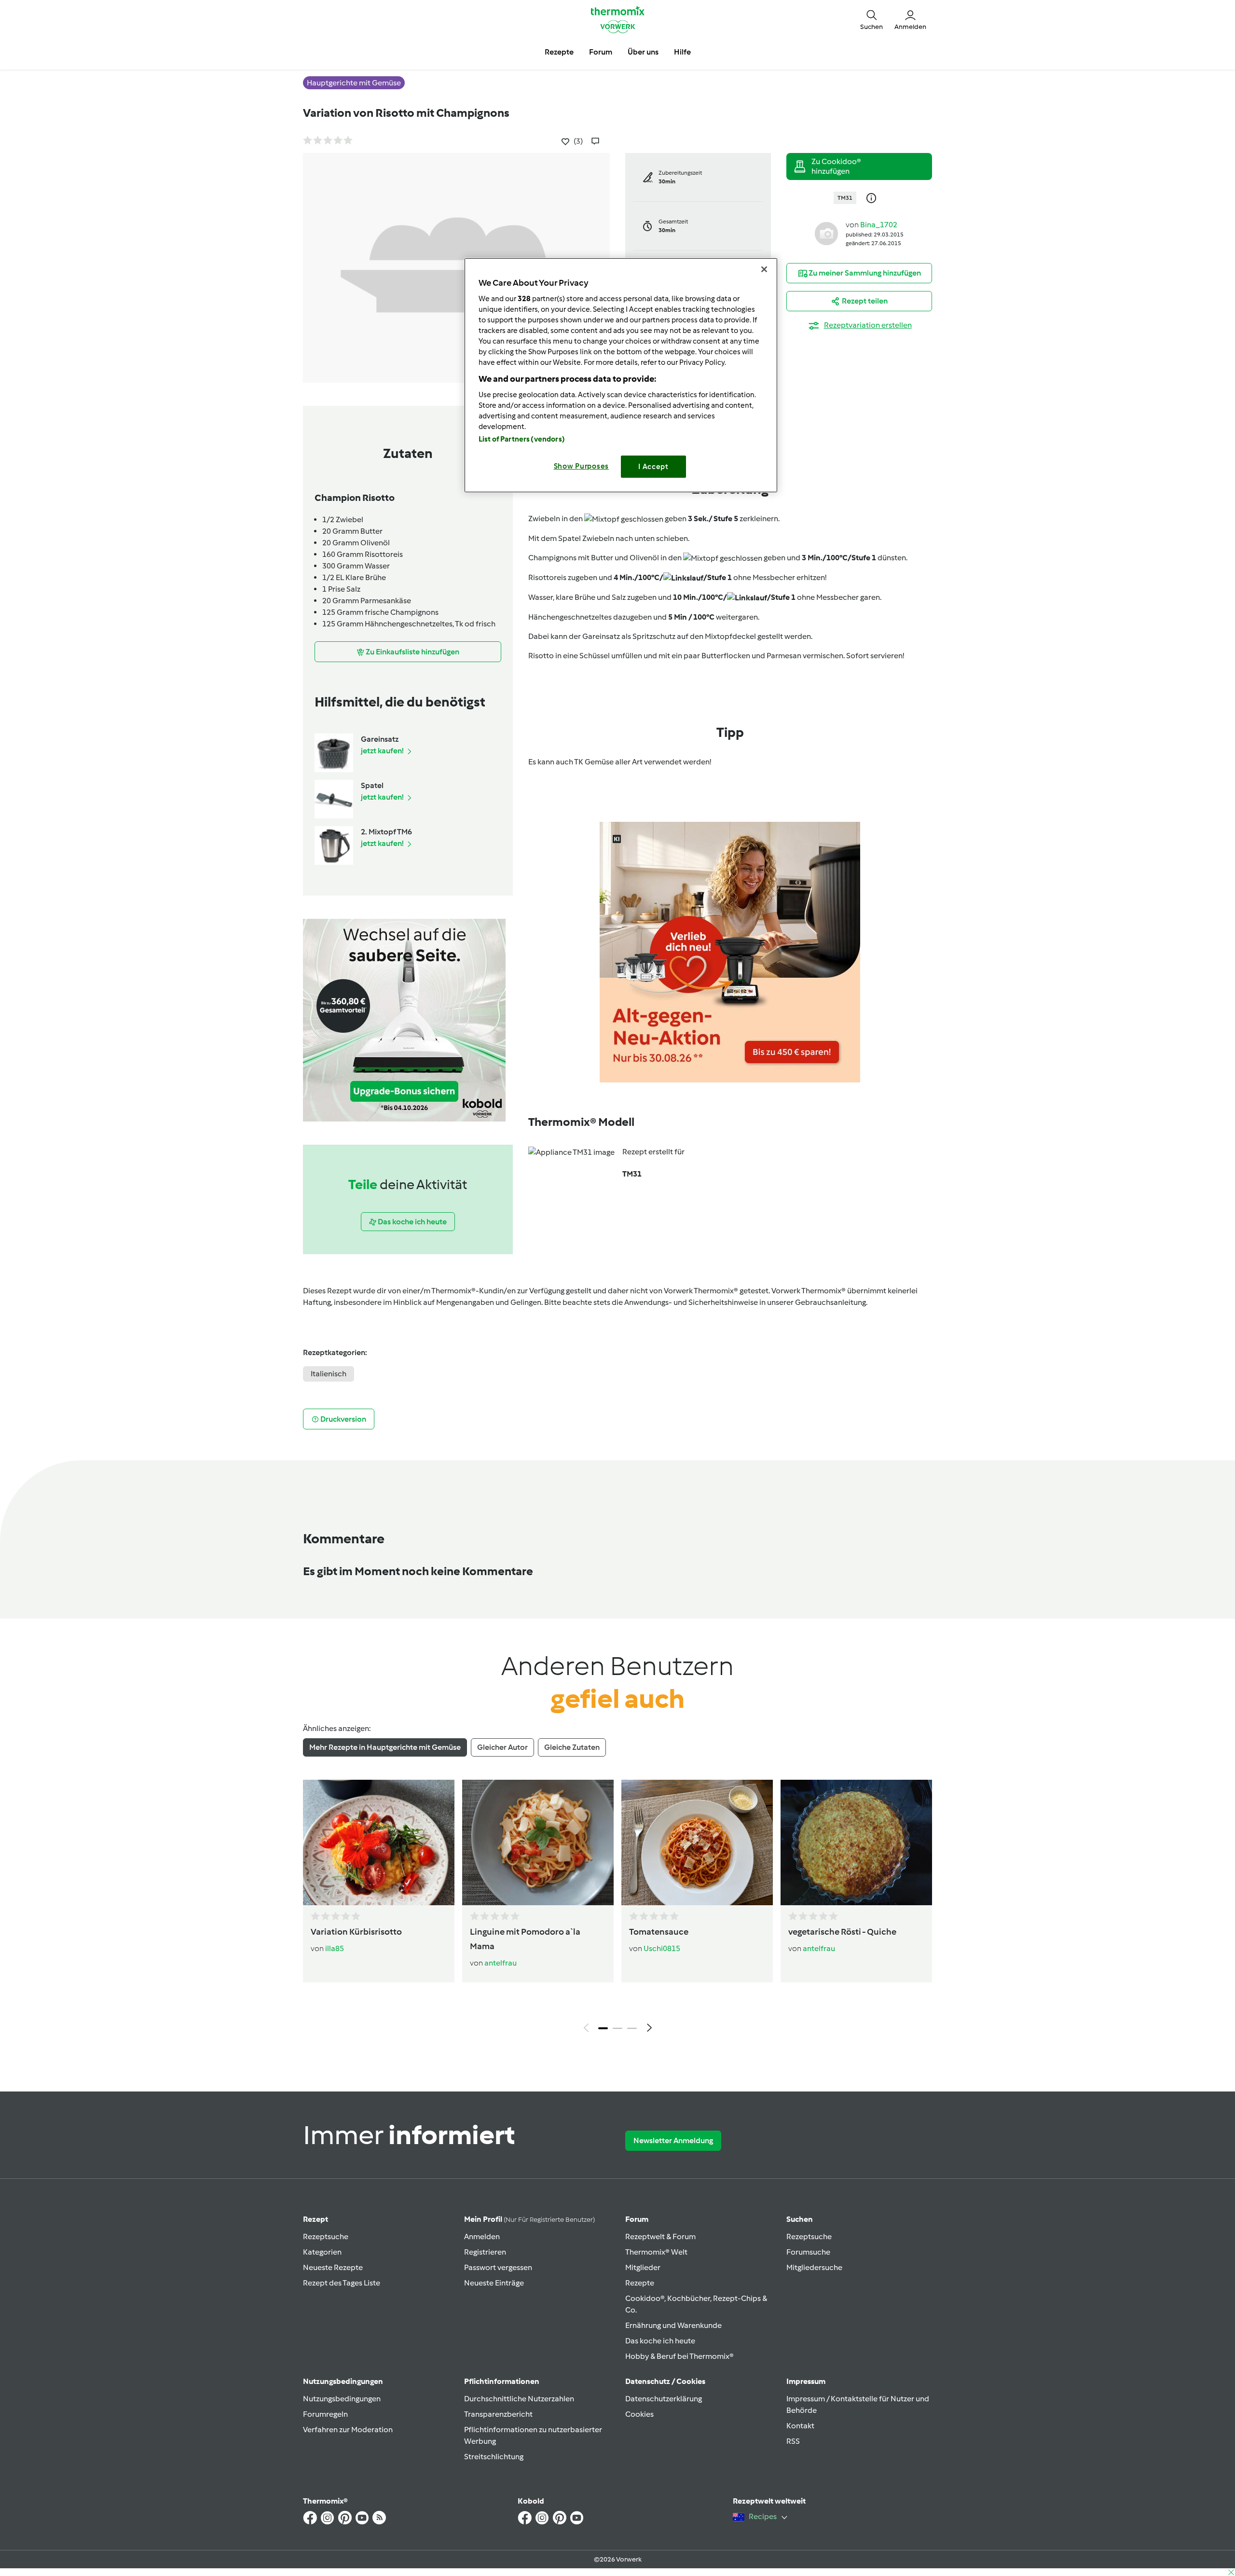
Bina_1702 (879, 225)
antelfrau (501, 1963)
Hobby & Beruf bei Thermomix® (679, 2356)
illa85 (335, 1948)
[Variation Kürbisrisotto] (379, 1842)
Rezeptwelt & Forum (660, 2237)
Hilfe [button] (682, 52)
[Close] (764, 269)
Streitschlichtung (494, 2457)
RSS (793, 2441)
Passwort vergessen (498, 2267)
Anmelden (482, 2237)
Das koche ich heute (660, 2341)
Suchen (800, 2219)
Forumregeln (325, 2414)
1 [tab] (603, 2028)
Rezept (316, 2219)
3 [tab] (632, 2028)
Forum (637, 2219)
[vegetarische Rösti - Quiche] (856, 1842)
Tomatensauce (659, 1932)
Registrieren (485, 2252)
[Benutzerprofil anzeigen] (826, 233)
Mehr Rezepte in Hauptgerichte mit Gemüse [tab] (385, 1747)
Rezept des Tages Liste (342, 2283)
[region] (621, 375)
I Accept (653, 467)
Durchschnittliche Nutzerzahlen (519, 2399)
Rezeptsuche (326, 2237)
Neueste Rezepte (333, 2267)
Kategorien (322, 2252)
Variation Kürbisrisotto (356, 1932)
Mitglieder (643, 2267)
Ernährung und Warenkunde (673, 2325)
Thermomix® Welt (656, 2252)
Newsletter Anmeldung (673, 2140)
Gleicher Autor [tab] (502, 1747)
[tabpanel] (617, 1909)
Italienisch (329, 1374)
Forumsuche (808, 2252)
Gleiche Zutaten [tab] (572, 1747)
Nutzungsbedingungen (342, 2399)
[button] (871, 19)
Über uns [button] (643, 52)
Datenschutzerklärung (664, 2399)
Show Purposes (582, 466)
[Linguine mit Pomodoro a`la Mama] (538, 1842)
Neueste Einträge (494, 2283)
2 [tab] (617, 2028)
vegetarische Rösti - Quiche (842, 1932)
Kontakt (800, 2426)
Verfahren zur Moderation (348, 2430)
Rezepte (640, 2283)
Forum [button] (601, 52)
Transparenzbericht (498, 2414)
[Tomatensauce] (697, 1842)
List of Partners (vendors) (522, 439)
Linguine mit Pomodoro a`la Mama (525, 1939)
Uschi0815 (662, 1948)
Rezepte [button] (559, 52)
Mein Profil (529, 2219)
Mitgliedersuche (814, 2267)
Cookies (639, 2414)
